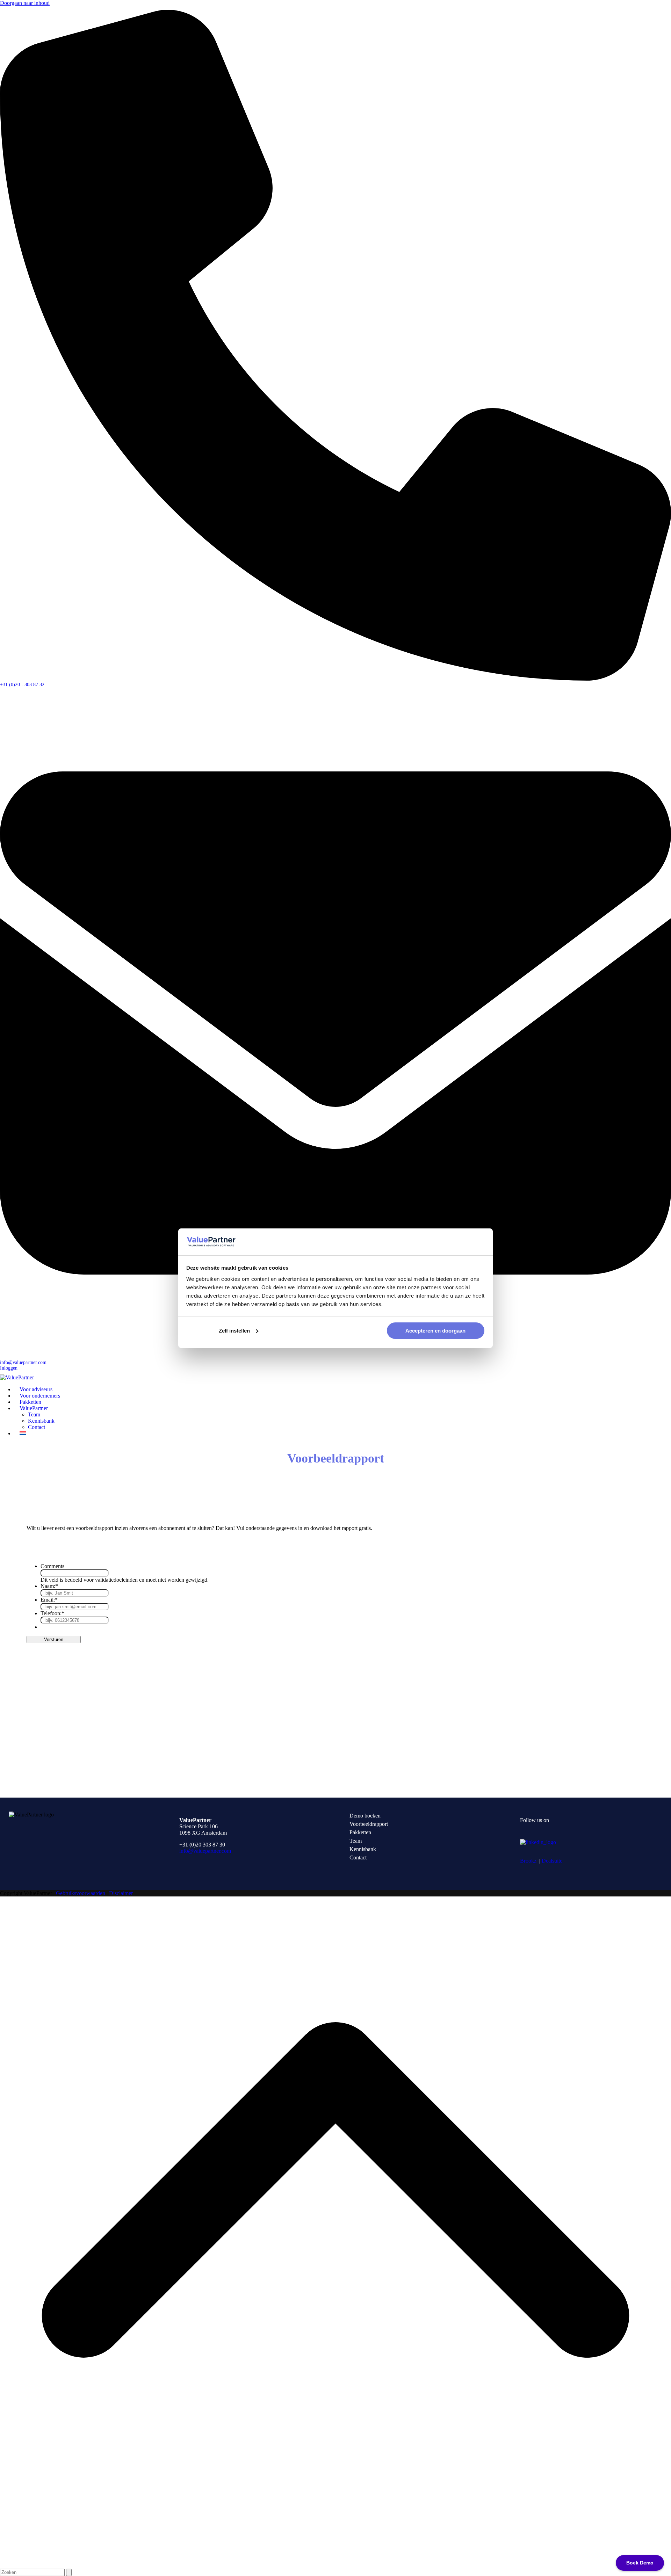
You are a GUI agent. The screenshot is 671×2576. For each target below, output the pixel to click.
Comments (52, 1566)
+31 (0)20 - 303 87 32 (22, 685)
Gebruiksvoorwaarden (81, 1893)
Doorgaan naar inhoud (25, 3)
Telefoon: (52, 1613)
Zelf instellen (234, 1331)
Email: (49, 1600)
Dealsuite (552, 1861)
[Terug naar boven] (335, 2565)
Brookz (528, 1861)
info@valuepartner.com (23, 1362)
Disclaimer (121, 1893)
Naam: (49, 1586)
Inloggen (9, 1368)
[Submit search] (69, 2572)
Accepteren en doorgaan (435, 1331)
